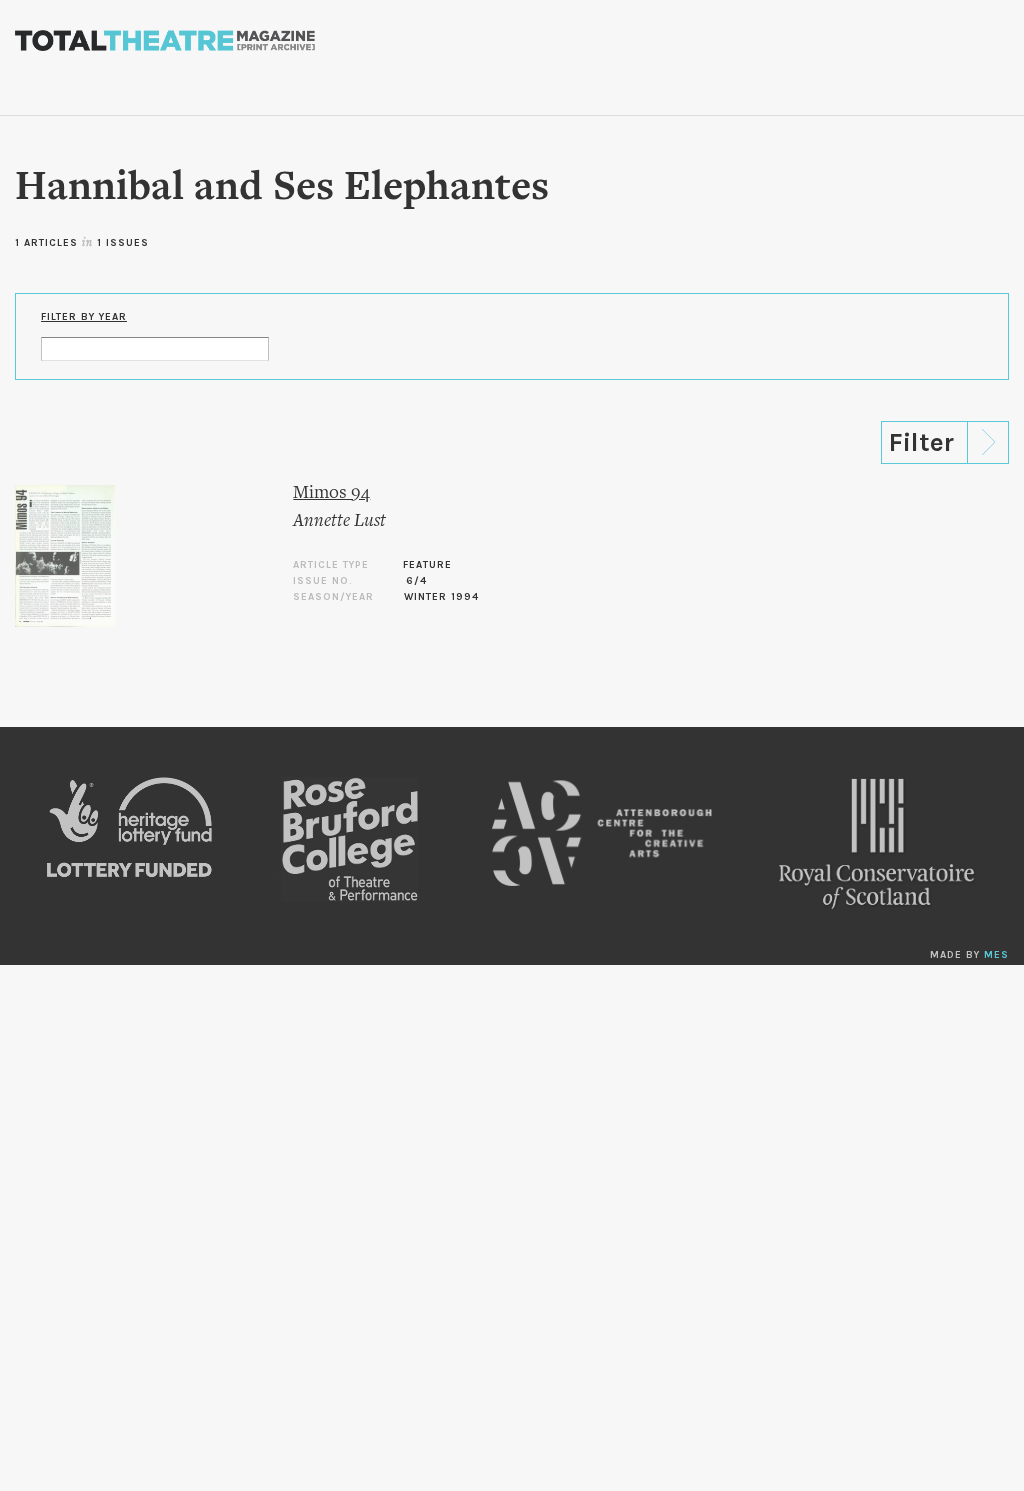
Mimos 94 (331, 493)
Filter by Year (84, 317)
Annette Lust (339, 521)
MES (996, 955)
